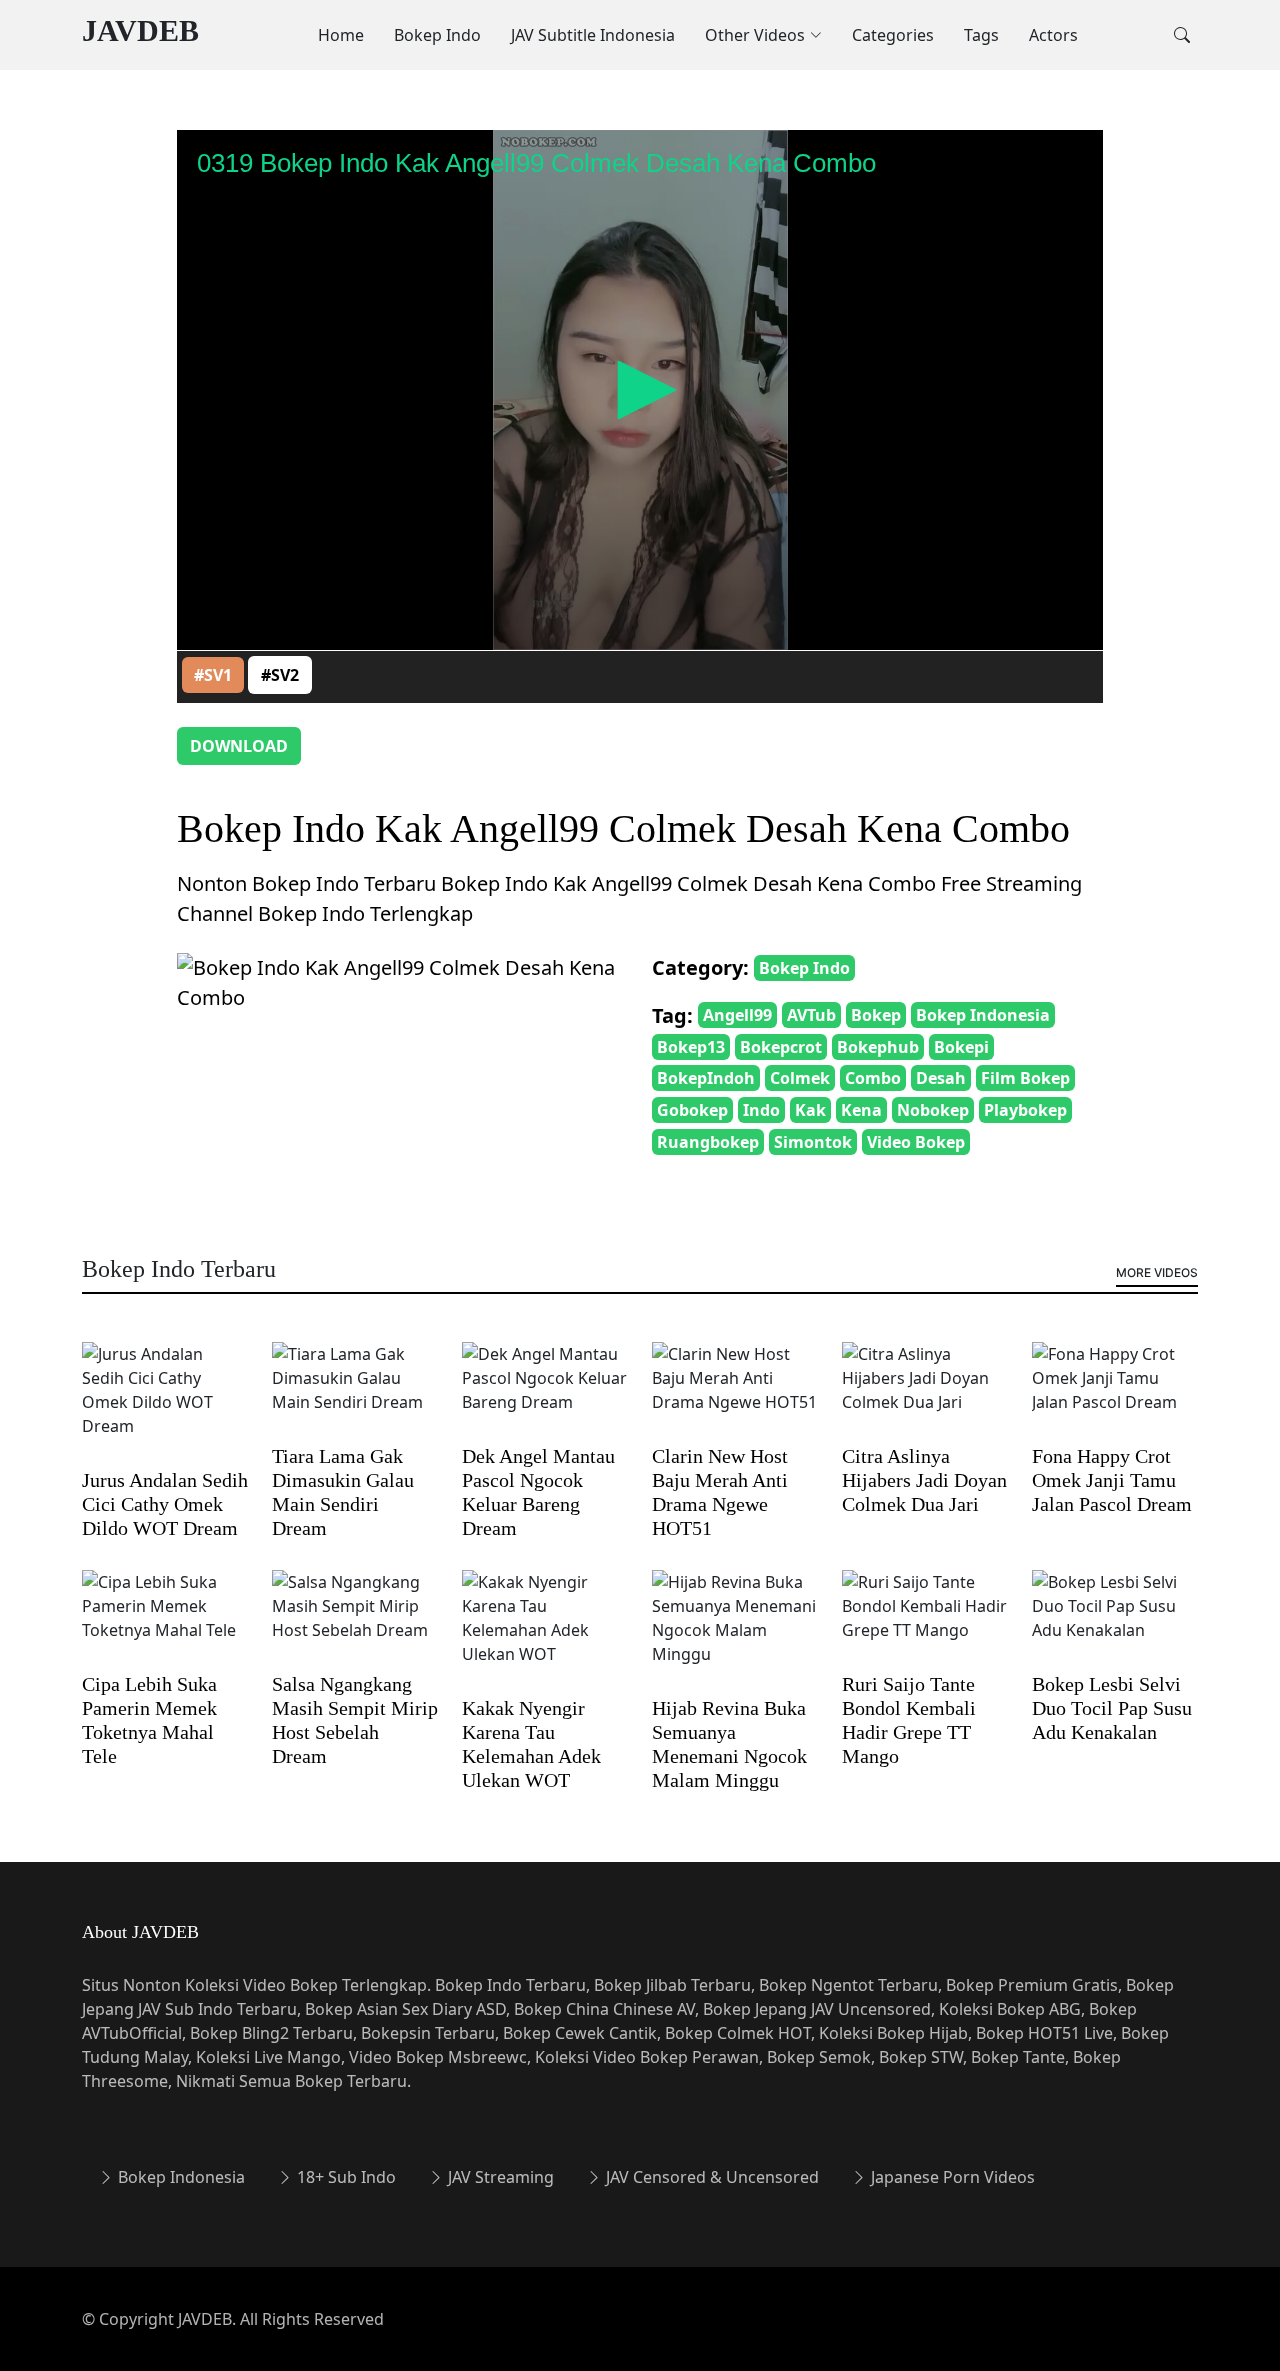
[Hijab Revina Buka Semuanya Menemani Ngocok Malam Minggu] (735, 1631)
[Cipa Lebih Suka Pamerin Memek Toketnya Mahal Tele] (165, 1619)
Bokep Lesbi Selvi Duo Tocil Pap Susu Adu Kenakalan (1112, 1708)
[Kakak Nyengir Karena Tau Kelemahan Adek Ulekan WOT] (545, 1631)
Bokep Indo (437, 35)
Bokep (876, 1015)
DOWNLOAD (239, 746)
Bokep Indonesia (983, 1015)
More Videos (1157, 1272)
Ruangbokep (708, 1142)
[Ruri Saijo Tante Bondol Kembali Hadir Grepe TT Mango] (925, 1619)
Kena (861, 1110)
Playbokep (1025, 1110)
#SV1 (213, 675)
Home (341, 35)
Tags (981, 35)
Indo (761, 1110)
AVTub (811, 1015)
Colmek (800, 1078)
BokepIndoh (706, 1078)
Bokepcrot (781, 1047)
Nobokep (933, 1110)
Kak (810, 1110)
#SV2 (280, 675)
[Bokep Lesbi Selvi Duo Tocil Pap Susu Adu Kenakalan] (1115, 1619)
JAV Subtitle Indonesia (593, 35)
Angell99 (737, 1015)
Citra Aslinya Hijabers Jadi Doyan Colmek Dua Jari (924, 1480)
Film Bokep (1025, 1078)
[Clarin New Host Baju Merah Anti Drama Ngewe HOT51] (735, 1391)
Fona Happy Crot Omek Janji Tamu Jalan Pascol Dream (1112, 1480)
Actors (1053, 35)
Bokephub (878, 1047)
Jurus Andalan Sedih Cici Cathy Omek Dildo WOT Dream (165, 1504)
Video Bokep (916, 1142)
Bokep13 (691, 1047)
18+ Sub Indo (344, 2177)
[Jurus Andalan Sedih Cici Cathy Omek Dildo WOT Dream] (165, 1403)
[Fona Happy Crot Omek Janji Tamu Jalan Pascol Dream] (1115, 1391)
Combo (873, 1078)
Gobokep (692, 1110)
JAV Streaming (499, 2177)
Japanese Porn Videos (951, 2177)
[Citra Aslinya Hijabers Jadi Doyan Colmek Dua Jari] (925, 1391)
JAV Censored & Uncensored (710, 2177)
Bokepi (961, 1047)
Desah (941, 1078)
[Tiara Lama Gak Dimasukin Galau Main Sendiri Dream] (355, 1391)
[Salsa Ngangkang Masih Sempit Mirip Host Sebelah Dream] (355, 1619)
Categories (893, 35)
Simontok (813, 1142)
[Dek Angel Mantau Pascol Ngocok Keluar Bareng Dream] (545, 1391)
